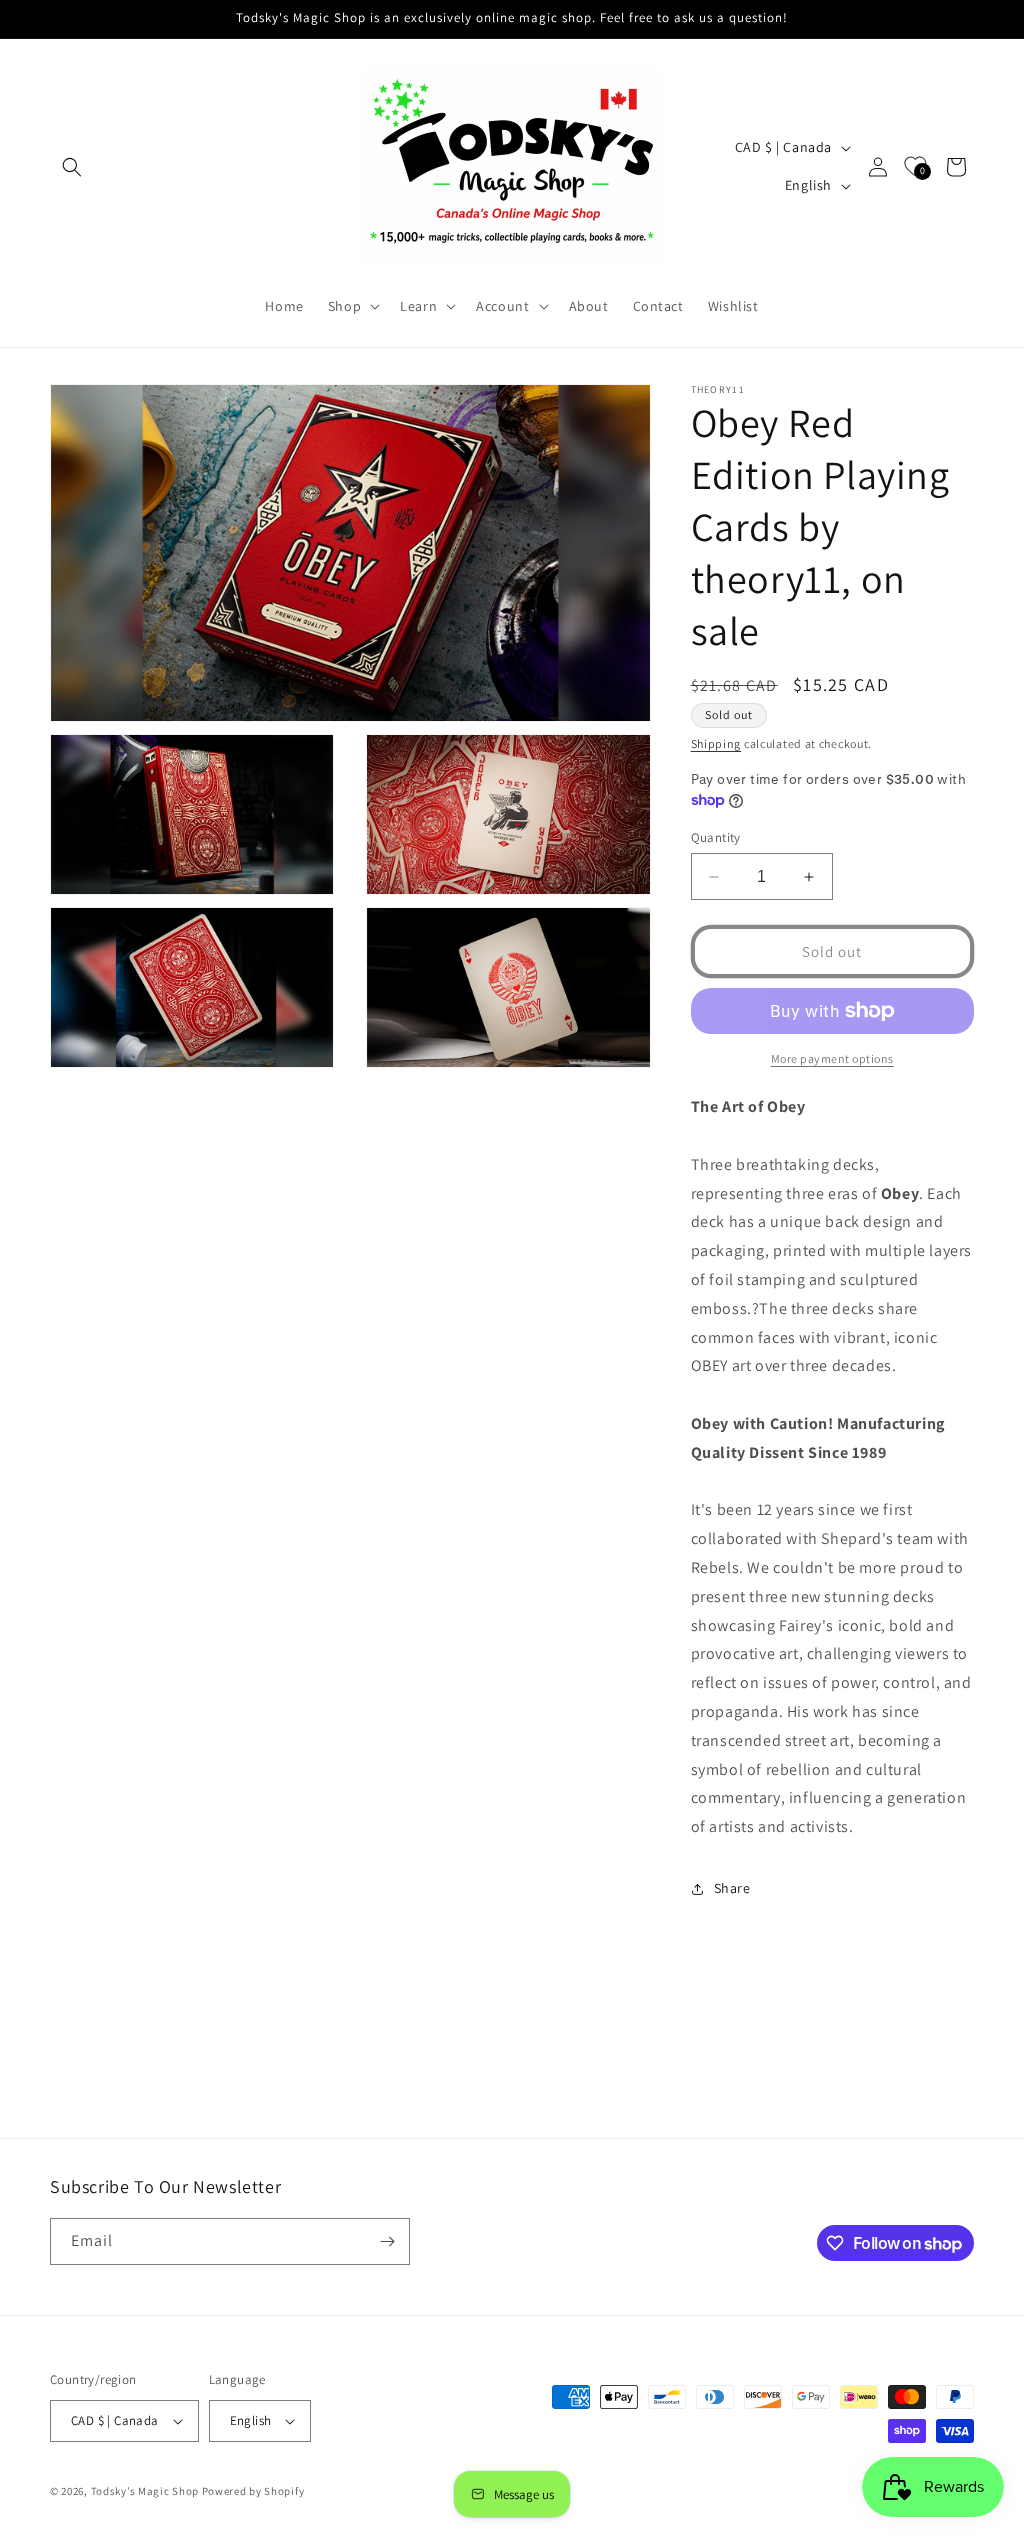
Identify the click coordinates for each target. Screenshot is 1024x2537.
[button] (72, 167)
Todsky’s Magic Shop (145, 2491)
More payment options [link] (832, 1058)
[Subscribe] (387, 2241)
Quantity (716, 837)
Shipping (716, 743)
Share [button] (732, 1888)
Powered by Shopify (253, 2491)
